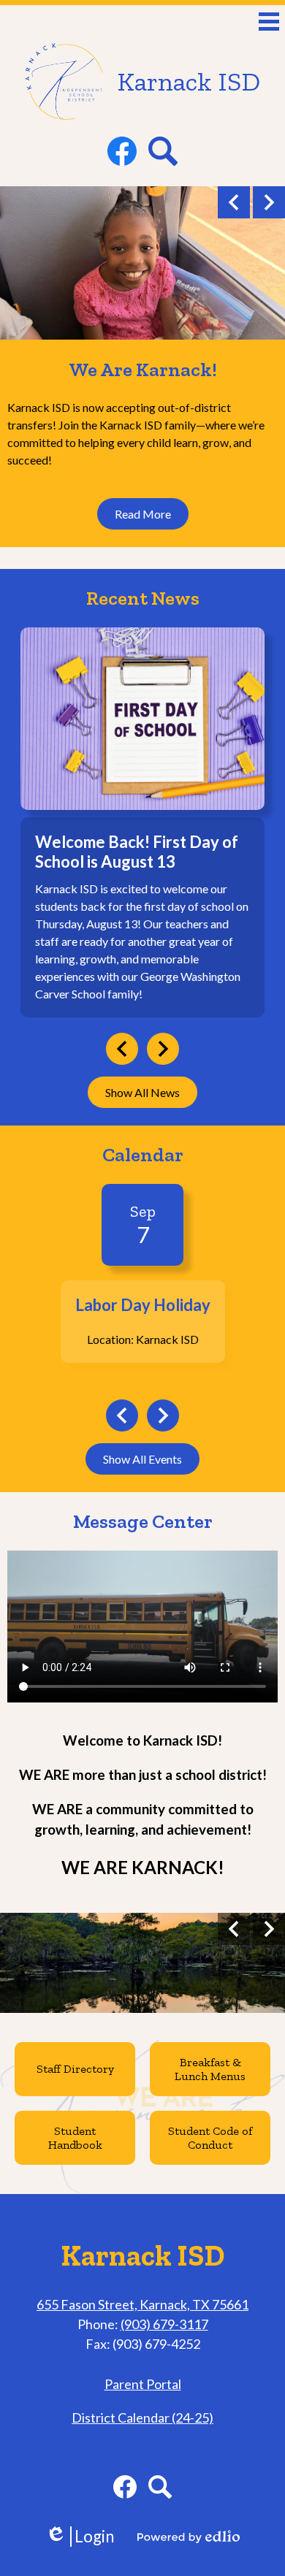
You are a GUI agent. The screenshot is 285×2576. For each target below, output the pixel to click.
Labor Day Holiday (143, 1305)
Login (80, 2537)
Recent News (143, 598)
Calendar (143, 1155)
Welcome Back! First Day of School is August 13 (137, 852)
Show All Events (142, 1459)
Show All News (142, 1092)
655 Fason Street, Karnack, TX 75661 (142, 2304)
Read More (143, 514)
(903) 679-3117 (164, 2324)
